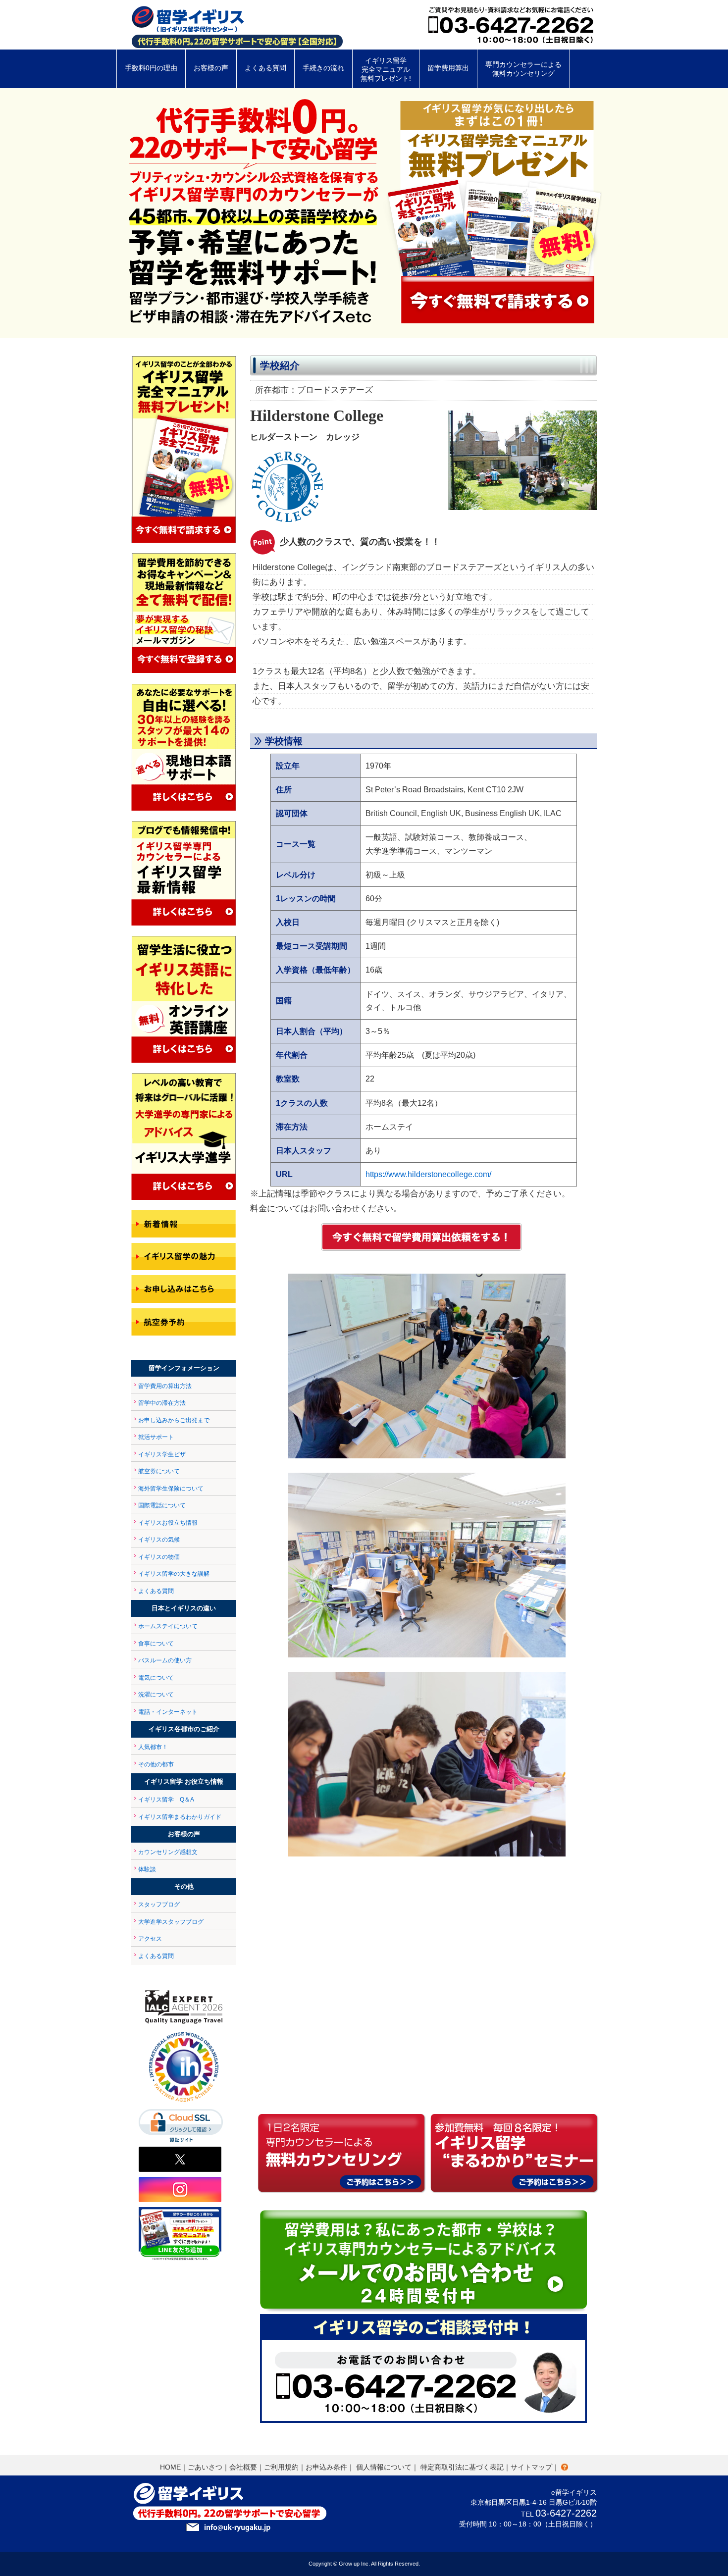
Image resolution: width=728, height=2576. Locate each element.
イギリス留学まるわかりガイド (180, 1817)
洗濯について (156, 1695)
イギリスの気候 (159, 1540)
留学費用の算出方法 (165, 1386)
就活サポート (156, 1437)
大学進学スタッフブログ (171, 1922)
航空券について (159, 1471)
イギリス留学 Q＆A (166, 1800)
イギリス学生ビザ (162, 1454)
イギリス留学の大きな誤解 (174, 1574)
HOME (170, 2467)
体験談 (147, 1869)
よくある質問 (156, 1591)
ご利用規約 (281, 2467)
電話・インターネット (168, 1712)
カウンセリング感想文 (168, 1852)
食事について (156, 1644)
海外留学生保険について (171, 1489)
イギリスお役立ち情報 (168, 1523)
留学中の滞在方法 (162, 1403)
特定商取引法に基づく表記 (462, 2467)
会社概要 (243, 2467)
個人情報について (384, 2467)
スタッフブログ (159, 1905)
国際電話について (162, 1505)
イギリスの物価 (159, 1557)
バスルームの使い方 (165, 1660)
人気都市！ (153, 1747)
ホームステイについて (168, 1626)
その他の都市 (156, 1764)
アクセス (150, 1939)
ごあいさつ (205, 2467)
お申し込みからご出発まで (174, 1420)
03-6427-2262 (566, 2513)
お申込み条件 (326, 2467)
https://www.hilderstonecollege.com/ (428, 1174)
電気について (156, 1678)
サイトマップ (531, 2467)
